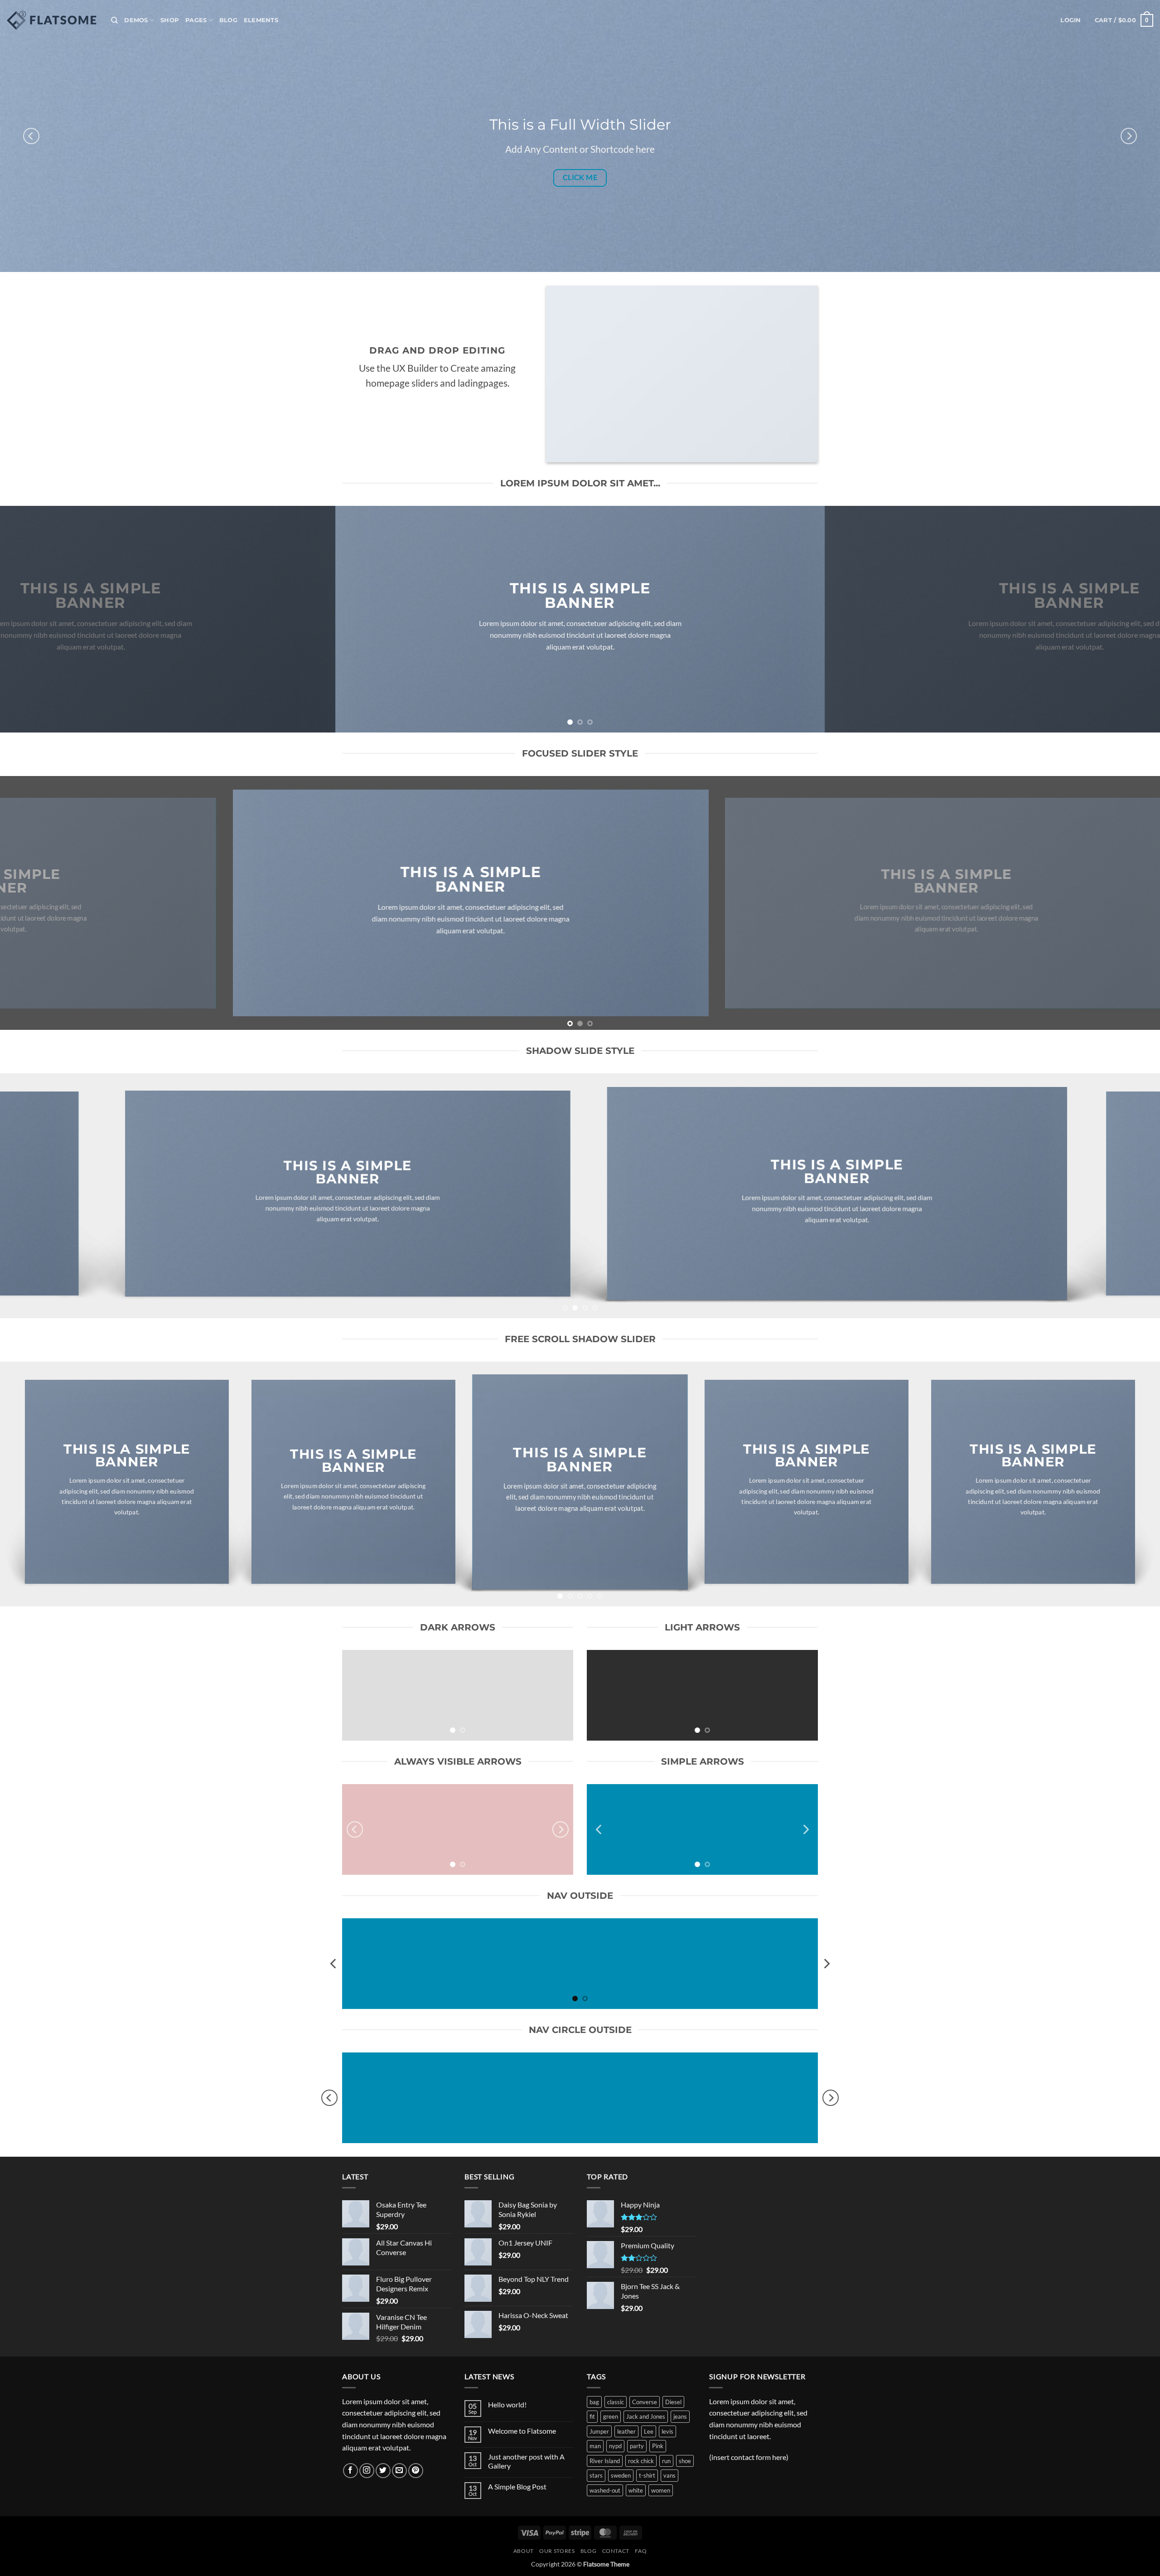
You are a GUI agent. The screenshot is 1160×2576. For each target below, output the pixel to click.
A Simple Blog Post (517, 2486)
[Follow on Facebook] (350, 2471)
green (611, 2416)
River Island (605, 2461)
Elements (261, 20)
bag (594, 2402)
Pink (658, 2446)
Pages (196, 20)
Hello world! (507, 2404)
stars (596, 2475)
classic (616, 2402)
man (595, 2446)
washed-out (605, 2490)
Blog (228, 20)
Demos (136, 20)
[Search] (114, 20)
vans (669, 2475)
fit (592, 2416)
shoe (685, 2461)
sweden (621, 2475)
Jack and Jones (646, 2416)
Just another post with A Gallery (526, 2461)
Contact (616, 2551)
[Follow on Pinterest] (416, 2471)
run (666, 2461)
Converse (645, 2402)
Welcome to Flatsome (522, 2431)
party (637, 2446)
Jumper (599, 2431)
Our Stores (557, 2551)
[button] (1071, 20)
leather (626, 2431)
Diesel (673, 2402)
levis (667, 2431)
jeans (680, 2416)
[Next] (1129, 136)
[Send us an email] (399, 2471)
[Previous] (31, 136)
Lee (649, 2431)
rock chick (641, 2461)
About (524, 2551)
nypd (615, 2446)
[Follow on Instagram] (367, 2471)
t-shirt (647, 2475)
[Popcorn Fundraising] (52, 20)
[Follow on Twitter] (383, 2471)
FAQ (641, 2551)
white (636, 2490)
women (661, 2490)
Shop (170, 20)
